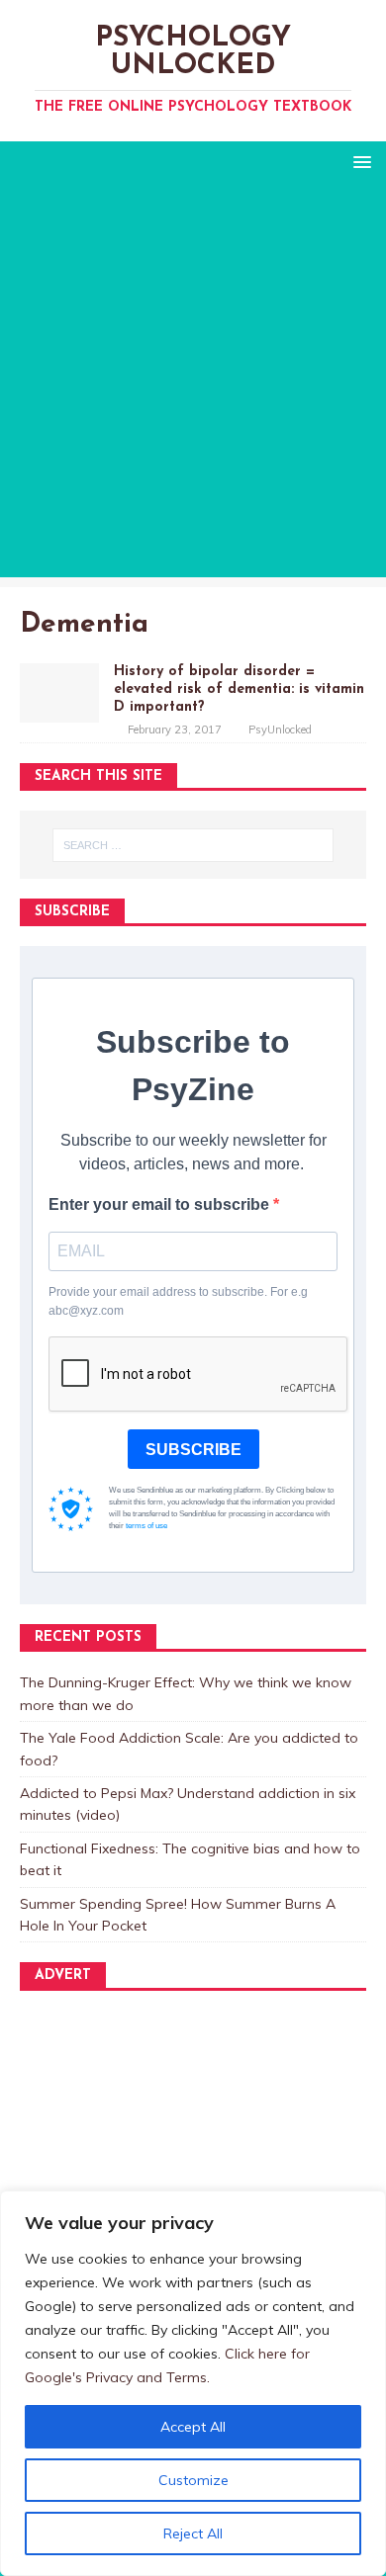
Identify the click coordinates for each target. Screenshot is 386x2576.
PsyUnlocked (280, 730)
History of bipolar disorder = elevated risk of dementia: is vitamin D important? (239, 689)
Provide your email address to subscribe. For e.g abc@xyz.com (178, 1301)
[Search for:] (193, 845)
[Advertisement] (193, 385)
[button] (359, 161)
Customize (193, 2480)
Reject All (193, 2533)
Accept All (193, 2427)
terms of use (146, 1526)
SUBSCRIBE (193, 1450)
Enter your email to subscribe (161, 1204)
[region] (193, 2383)
